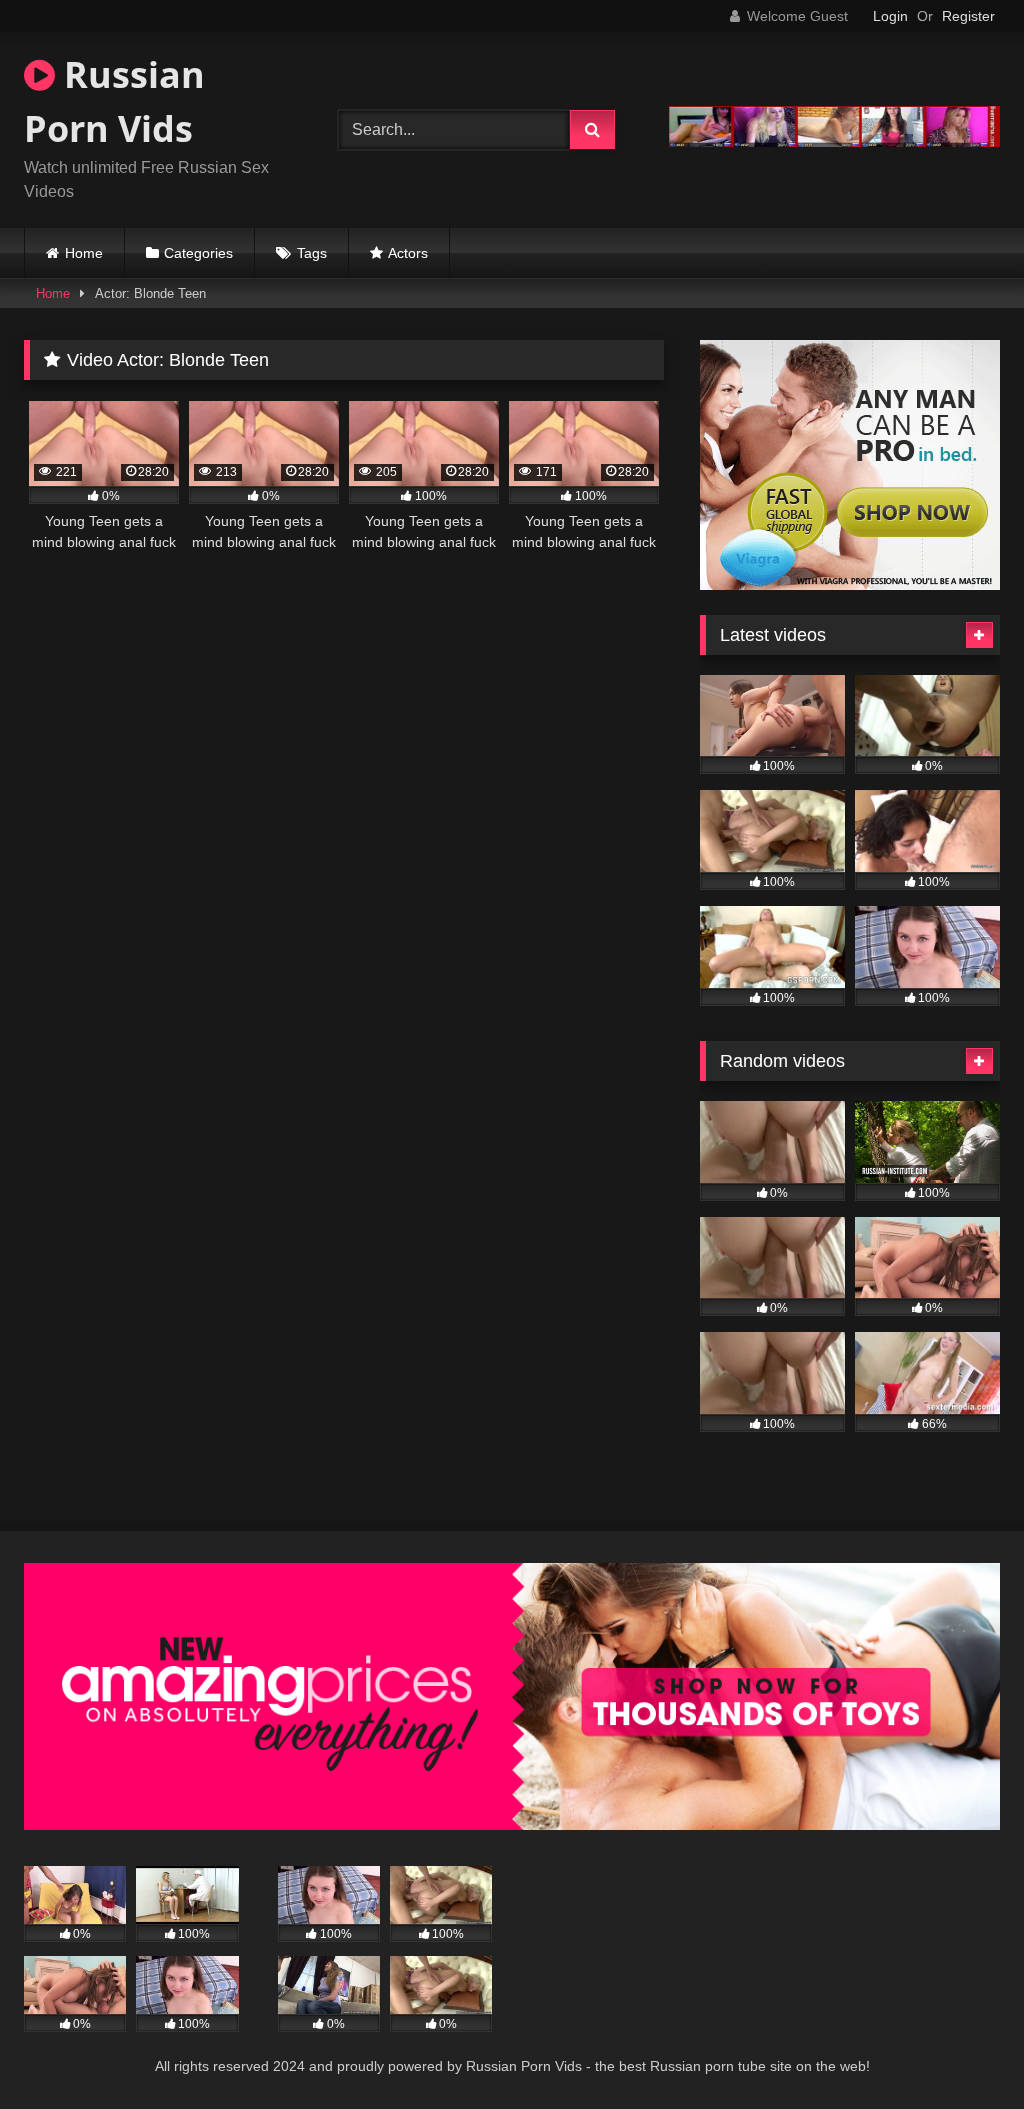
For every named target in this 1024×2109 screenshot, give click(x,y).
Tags (312, 253)
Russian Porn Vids (114, 101)
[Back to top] (962, 2049)
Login (890, 16)
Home (84, 253)
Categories (198, 253)
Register (968, 16)
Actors (408, 253)
